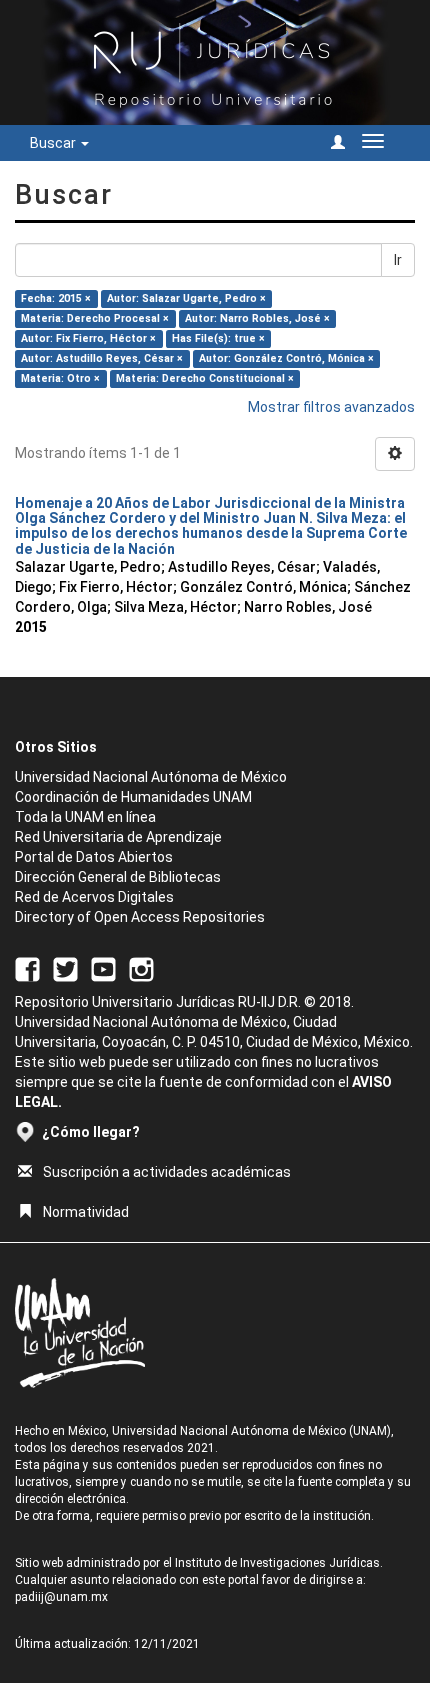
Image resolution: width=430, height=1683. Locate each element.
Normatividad (86, 1212)
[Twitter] (65, 968)
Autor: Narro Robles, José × (257, 318)
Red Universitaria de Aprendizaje (118, 837)
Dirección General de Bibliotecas (118, 877)
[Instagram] (141, 968)
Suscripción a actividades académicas (167, 1172)
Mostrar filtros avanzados (331, 407)
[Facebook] (27, 968)
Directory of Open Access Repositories (140, 917)
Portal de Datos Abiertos (94, 857)
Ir (398, 260)
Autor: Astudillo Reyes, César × (102, 358)
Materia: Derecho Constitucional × (205, 378)
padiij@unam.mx (61, 1597)
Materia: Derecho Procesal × (95, 318)
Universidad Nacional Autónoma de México (151, 777)
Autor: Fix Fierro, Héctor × (88, 338)
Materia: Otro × (60, 378)
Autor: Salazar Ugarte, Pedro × (186, 298)
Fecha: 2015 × (56, 298)
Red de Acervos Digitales (94, 897)
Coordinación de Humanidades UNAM (133, 797)
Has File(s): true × (218, 338)
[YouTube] (103, 968)
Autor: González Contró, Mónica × (286, 358)
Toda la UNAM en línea (85, 817)
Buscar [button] (54, 143)
